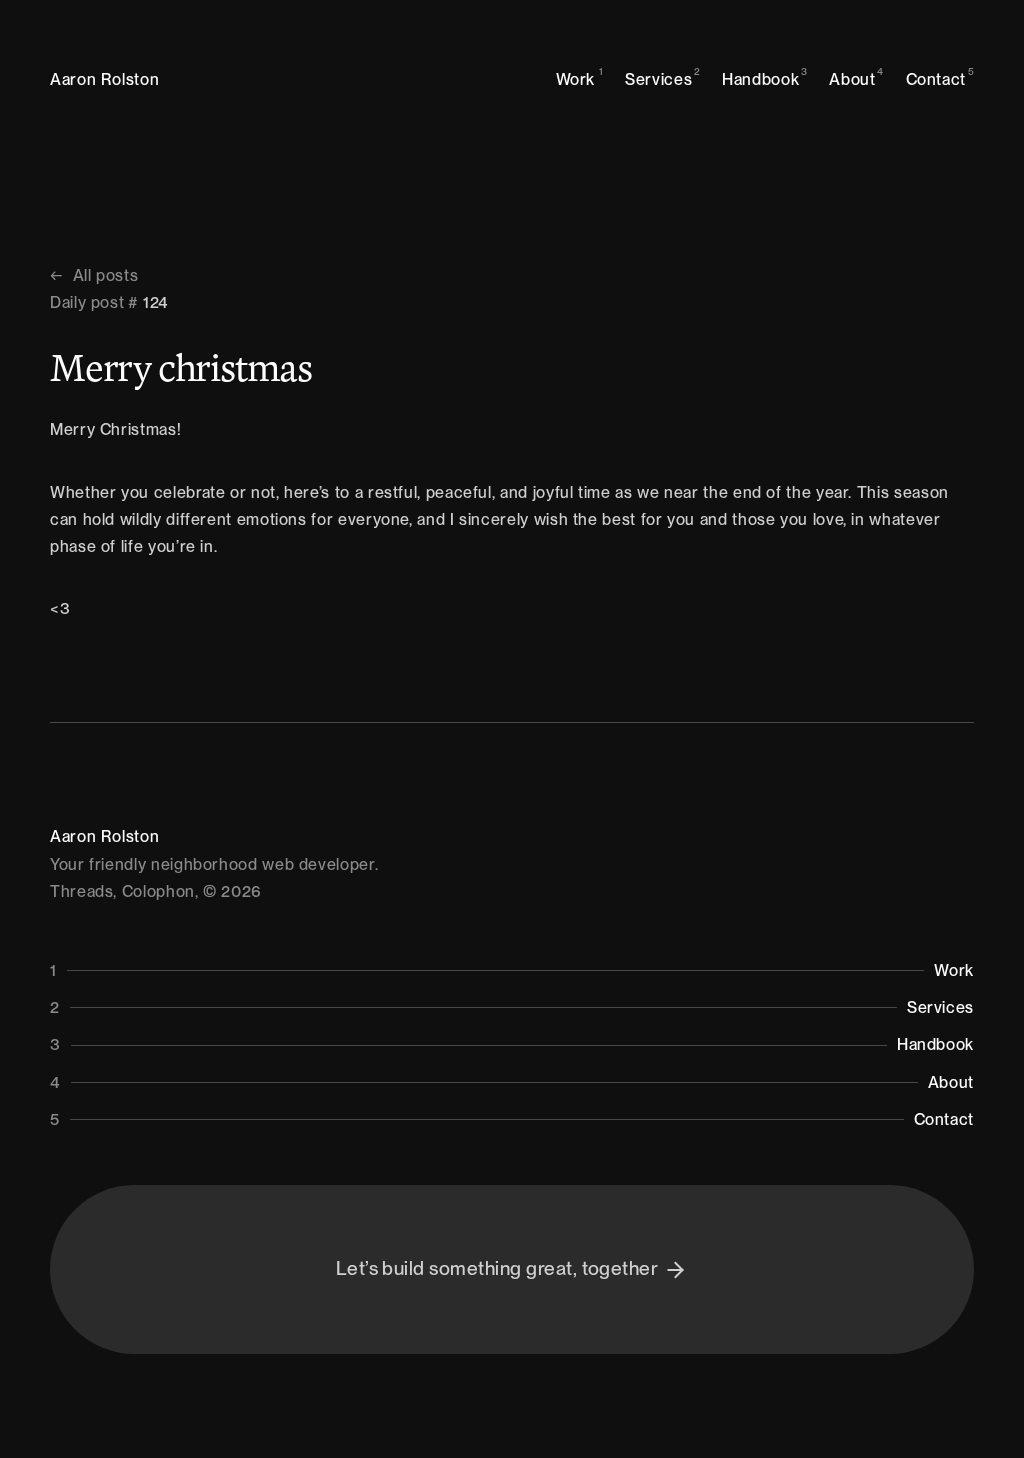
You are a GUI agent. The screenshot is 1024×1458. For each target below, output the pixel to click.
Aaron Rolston (104, 79)
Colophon (158, 891)
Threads (81, 891)
